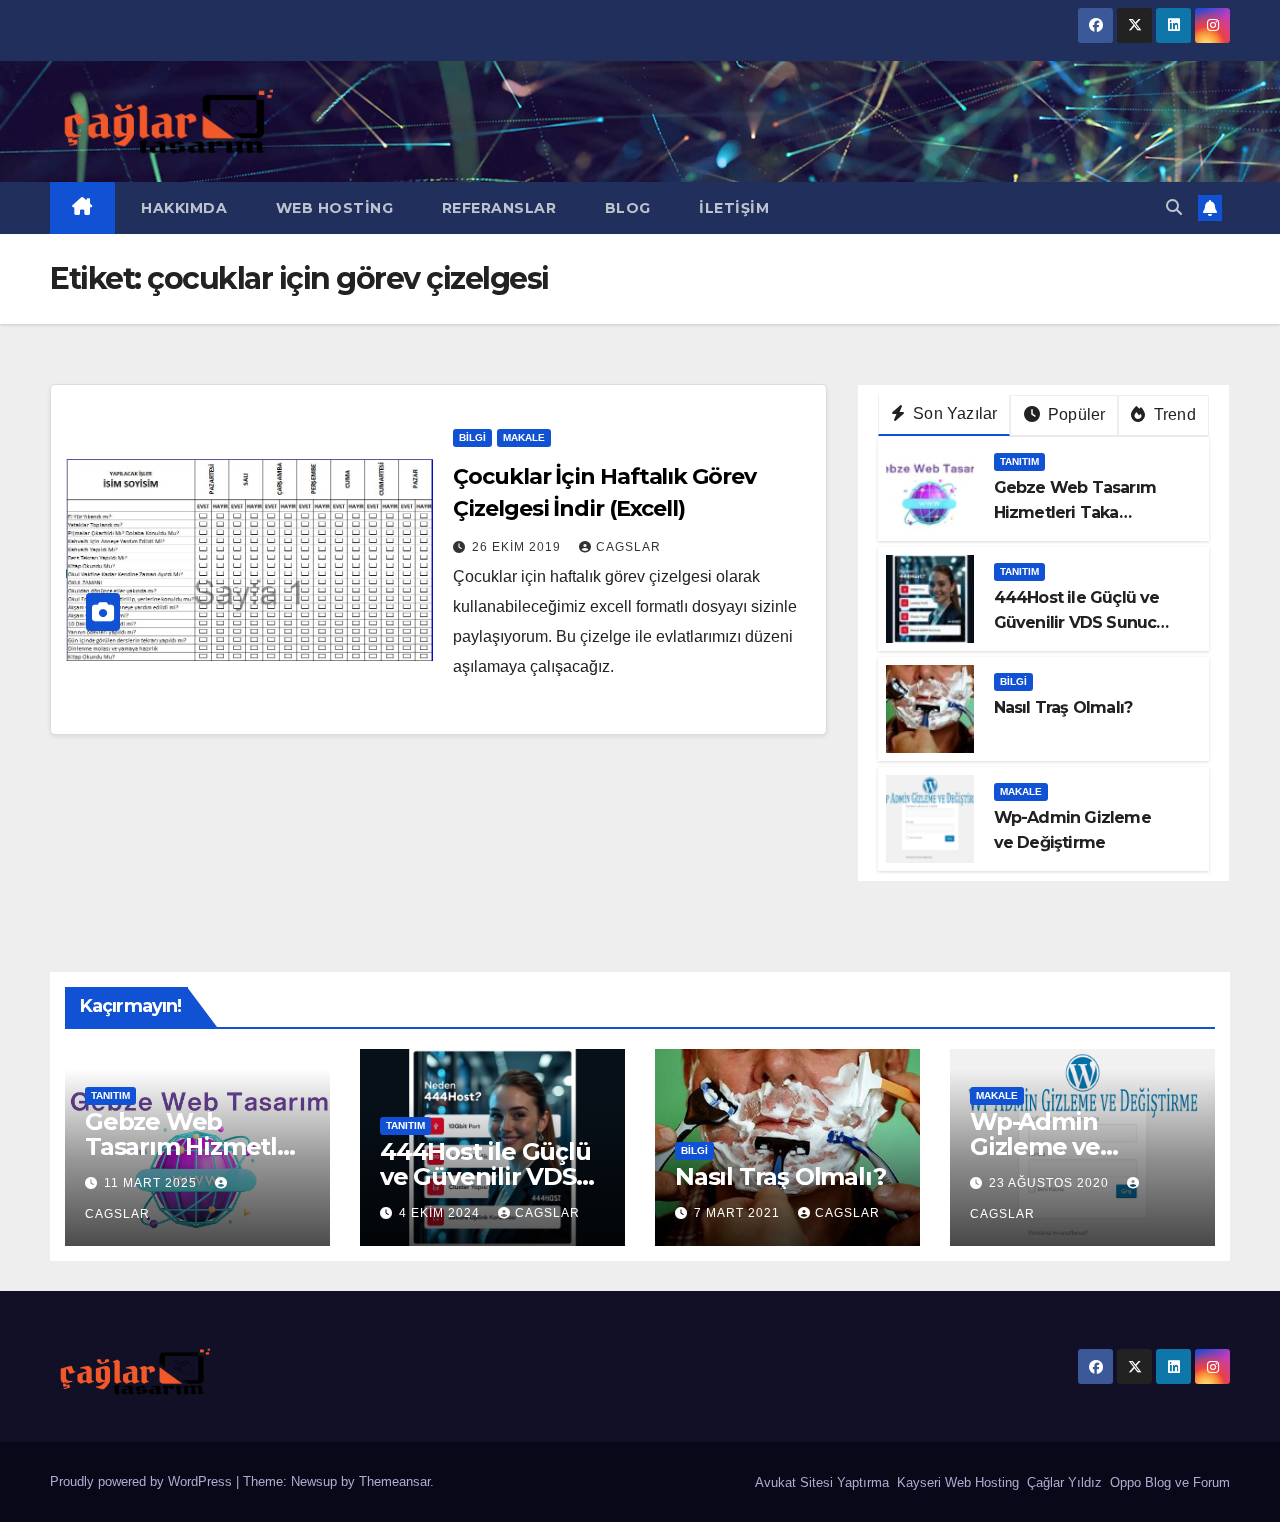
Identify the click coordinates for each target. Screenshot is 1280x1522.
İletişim (732, 208)
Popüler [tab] (1075, 414)
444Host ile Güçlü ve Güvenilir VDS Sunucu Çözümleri (1080, 622)
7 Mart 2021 (739, 1213)
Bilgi (472, 437)
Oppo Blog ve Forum (1168, 1482)
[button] (1174, 207)
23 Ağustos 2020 (1051, 1183)
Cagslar (628, 547)
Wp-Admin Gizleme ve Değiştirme (1036, 1146)
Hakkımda (182, 208)
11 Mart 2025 (152, 1183)
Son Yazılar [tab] (953, 413)
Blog (625, 208)
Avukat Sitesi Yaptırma (820, 1482)
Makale (524, 437)
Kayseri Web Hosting (956, 1482)
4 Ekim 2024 (441, 1213)
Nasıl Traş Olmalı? (1063, 707)
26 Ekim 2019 (518, 547)
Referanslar (496, 208)
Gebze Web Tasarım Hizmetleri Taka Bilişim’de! (1075, 512)
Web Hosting (332, 208)
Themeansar (394, 1481)
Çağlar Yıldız (1062, 1482)
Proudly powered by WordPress (143, 1481)
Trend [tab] (1173, 414)
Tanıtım (1019, 461)
